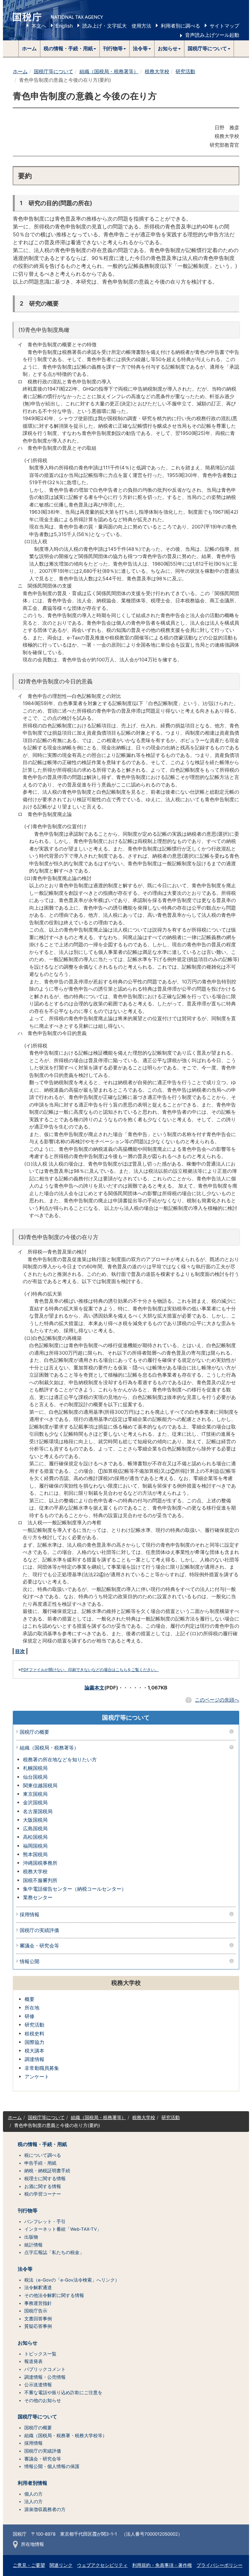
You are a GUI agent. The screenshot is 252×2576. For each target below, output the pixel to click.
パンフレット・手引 (45, 2222)
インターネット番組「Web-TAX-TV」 (63, 2229)
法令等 (25, 2269)
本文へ (39, 26)
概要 (30, 1999)
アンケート (37, 2077)
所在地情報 (32, 2544)
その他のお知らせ (43, 2400)
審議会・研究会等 (39, 1946)
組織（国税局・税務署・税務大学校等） (66, 2436)
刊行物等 (28, 2211)
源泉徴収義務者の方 (45, 2509)
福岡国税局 (35, 1846)
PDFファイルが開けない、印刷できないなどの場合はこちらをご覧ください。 (90, 1670)
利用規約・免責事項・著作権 (162, 2565)
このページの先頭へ (217, 1700)
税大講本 (34, 2051)
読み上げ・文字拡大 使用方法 (117, 26)
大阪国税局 (35, 1820)
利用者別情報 (32, 2483)
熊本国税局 (35, 1854)
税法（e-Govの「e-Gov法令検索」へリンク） (72, 2280)
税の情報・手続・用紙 (42, 2144)
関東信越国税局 (40, 1785)
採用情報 (30, 1915)
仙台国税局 (35, 1777)
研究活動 (185, 71)
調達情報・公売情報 (45, 2377)
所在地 (32, 2008)
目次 (20, 1651)
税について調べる (43, 2155)
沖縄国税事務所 (40, 1863)
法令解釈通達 (38, 2287)
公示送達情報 (38, 2385)
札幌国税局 (35, 1768)
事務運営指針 (38, 2303)
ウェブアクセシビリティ (102, 2565)
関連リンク (61, 2565)
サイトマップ (224, 26)
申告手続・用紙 (40, 2163)
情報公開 (30, 1962)
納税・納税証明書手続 (47, 2171)
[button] (70, 49)
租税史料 (34, 2034)
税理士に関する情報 (45, 2179)
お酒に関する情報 (43, 2186)
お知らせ (28, 2343)
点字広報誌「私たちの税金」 (54, 2252)
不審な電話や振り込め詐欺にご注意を (63, 2393)
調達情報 (34, 2059)
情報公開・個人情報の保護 (52, 2466)
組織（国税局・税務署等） (109, 71)
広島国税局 (35, 1828)
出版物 (31, 2237)
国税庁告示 (36, 2311)
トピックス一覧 (40, 2354)
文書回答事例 (38, 2319)
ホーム (29, 48)
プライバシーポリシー (220, 2565)
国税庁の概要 (34, 1732)
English (64, 26)
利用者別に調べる (180, 26)
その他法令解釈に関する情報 (54, 2295)
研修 (30, 2016)
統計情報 (33, 2245)
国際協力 (34, 2042)
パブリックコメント (45, 2369)
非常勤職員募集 (42, 2068)
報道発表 (33, 2361)
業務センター (38, 1897)
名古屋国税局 (38, 1811)
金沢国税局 (35, 1803)
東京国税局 (35, 1794)
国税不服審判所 (40, 1880)
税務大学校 (157, 71)
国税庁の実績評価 (39, 1931)
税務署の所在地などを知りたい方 (60, 1760)
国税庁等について (53, 71)
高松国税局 (35, 1837)
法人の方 (33, 2501)
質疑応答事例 (38, 2326)
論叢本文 (94, 1688)
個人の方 (33, 2494)
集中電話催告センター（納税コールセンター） (75, 1889)
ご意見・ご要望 (29, 2565)
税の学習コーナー (43, 2194)
